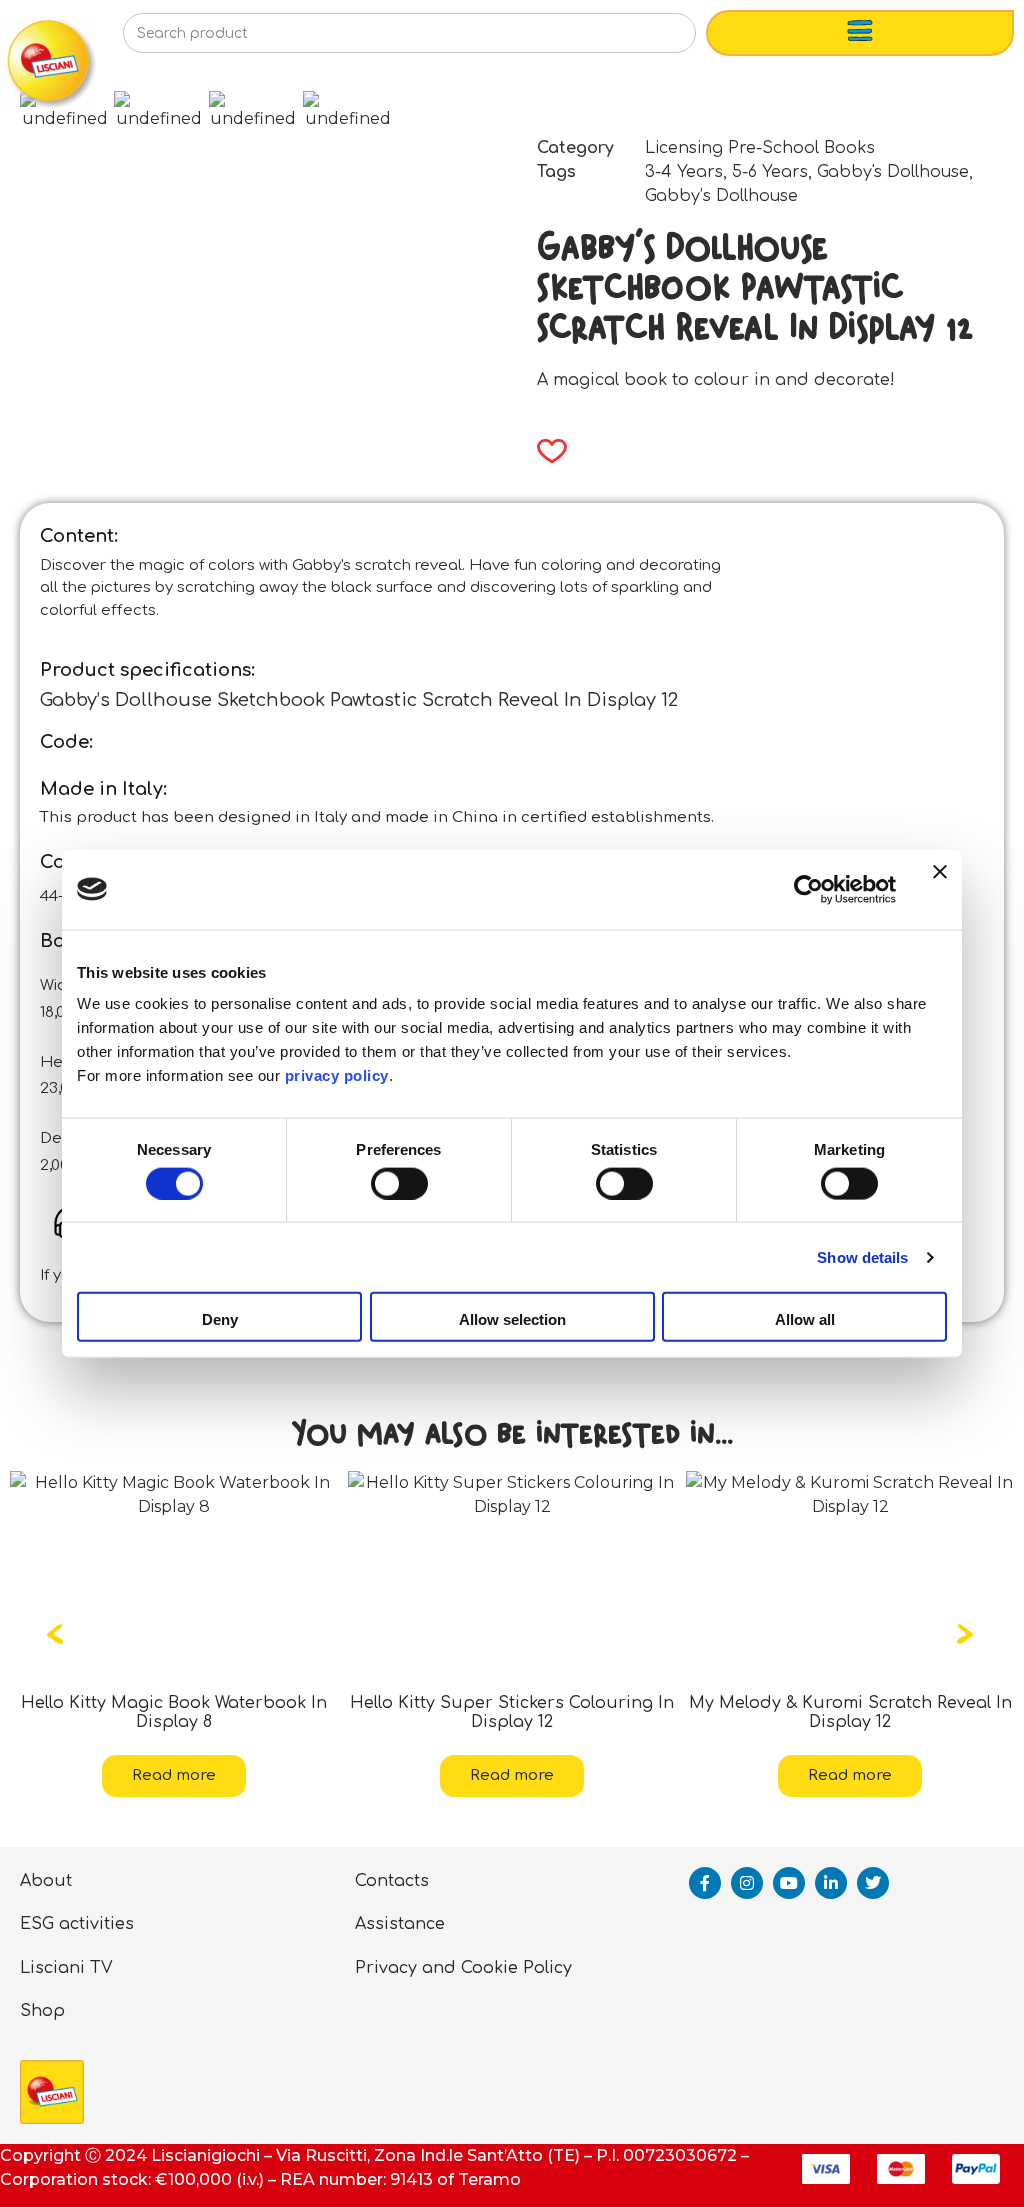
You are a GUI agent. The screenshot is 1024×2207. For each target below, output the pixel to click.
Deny (220, 1319)
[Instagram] (747, 1883)
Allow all (805, 1319)
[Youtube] (789, 1883)
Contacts (392, 1881)
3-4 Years (684, 172)
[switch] (399, 1183)
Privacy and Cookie (436, 1968)
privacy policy (337, 1075)
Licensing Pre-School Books (760, 148)
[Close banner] (940, 889)
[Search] (649, 39)
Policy (547, 1968)
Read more (221, 1775)
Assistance (400, 1924)
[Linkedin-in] (831, 1883)
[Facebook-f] (705, 1883)
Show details (862, 1256)
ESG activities (77, 1924)
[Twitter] (873, 1883)
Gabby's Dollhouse (893, 172)
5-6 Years (770, 172)
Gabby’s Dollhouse (721, 196)
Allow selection (512, 1319)
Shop (42, 2011)
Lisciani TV (66, 1968)
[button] (545, 451)
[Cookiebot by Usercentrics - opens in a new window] (808, 889)
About (46, 1881)
